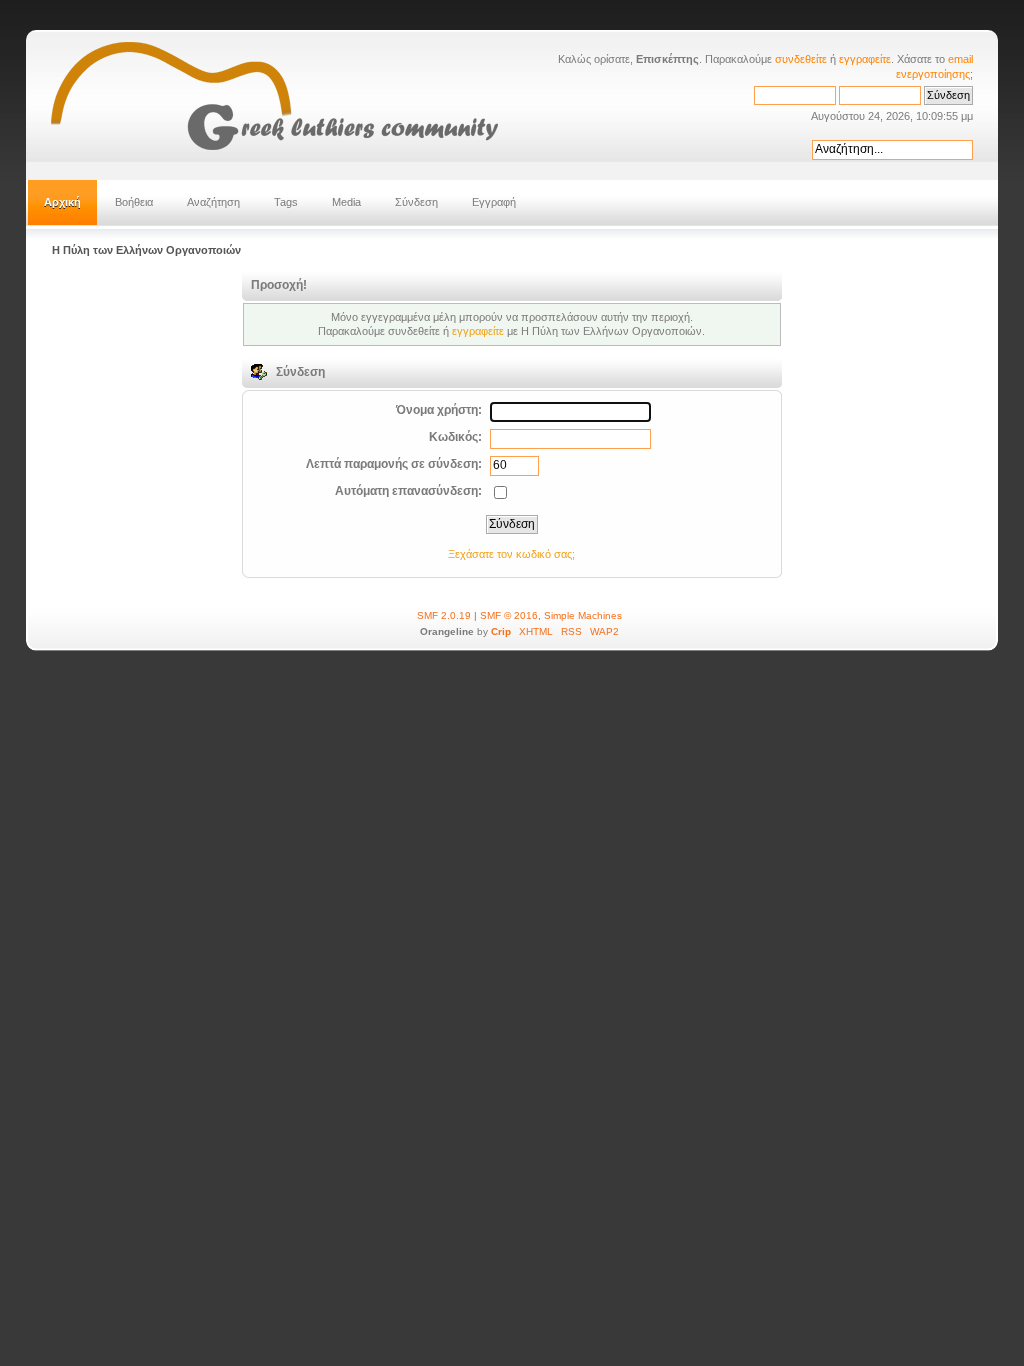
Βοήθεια (134, 202)
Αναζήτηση (213, 202)
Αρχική (62, 202)
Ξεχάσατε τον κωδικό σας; (511, 554)
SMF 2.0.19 (444, 615)
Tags (286, 202)
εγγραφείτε (865, 59)
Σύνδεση (416, 202)
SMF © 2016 (509, 615)
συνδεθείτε (801, 59)
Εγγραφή (494, 202)
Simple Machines (583, 615)
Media (346, 202)
